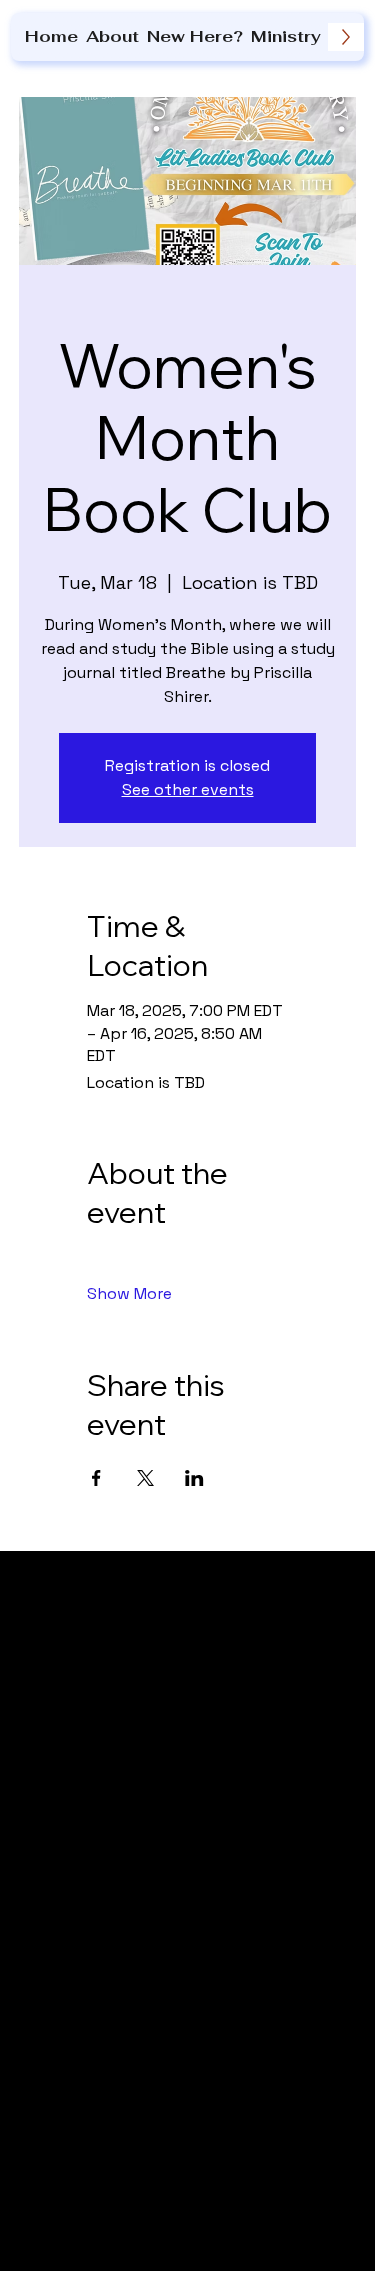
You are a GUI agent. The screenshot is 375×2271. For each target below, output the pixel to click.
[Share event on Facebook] (96, 1478)
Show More (129, 1293)
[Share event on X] (145, 1478)
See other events (188, 789)
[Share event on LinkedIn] (194, 1478)
